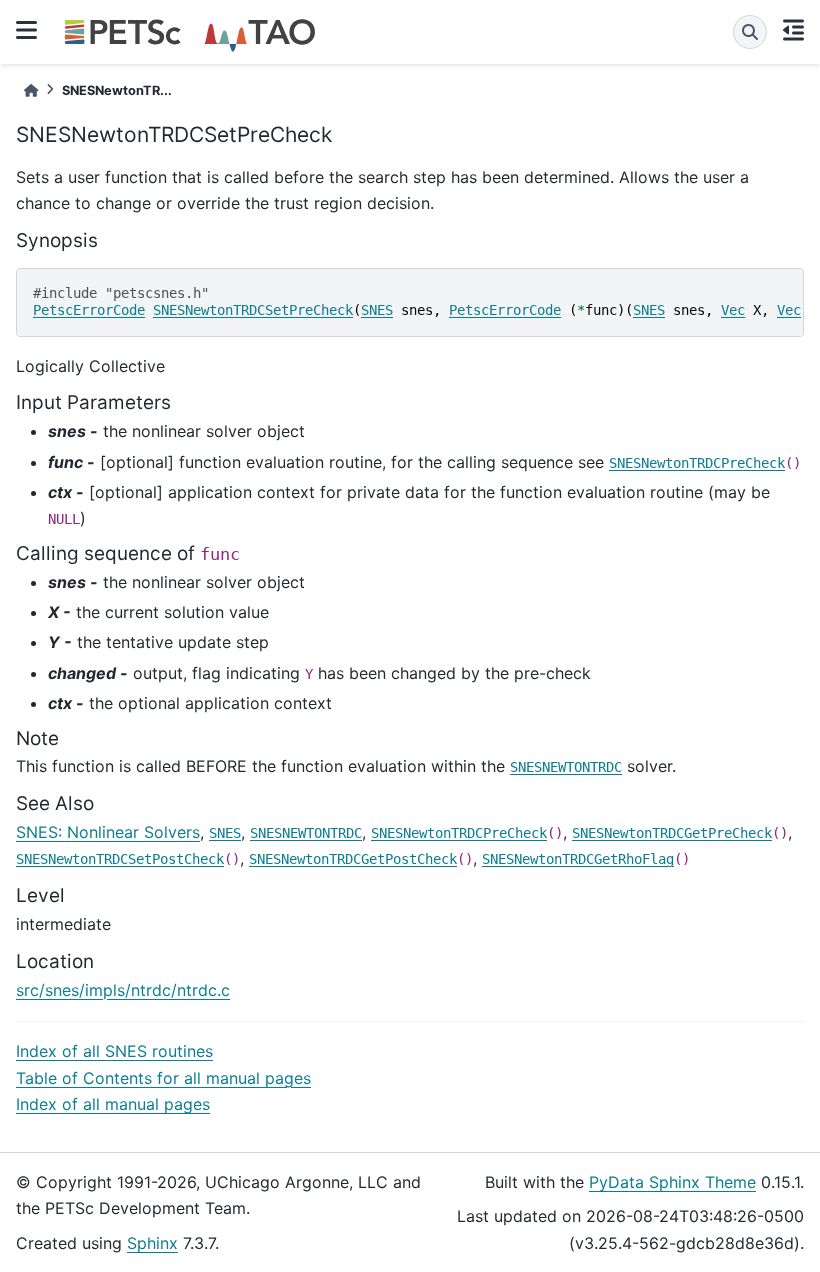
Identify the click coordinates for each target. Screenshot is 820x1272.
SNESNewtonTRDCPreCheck (697, 463)
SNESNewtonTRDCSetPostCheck (120, 859)
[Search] (750, 32)
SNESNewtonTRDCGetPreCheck (672, 833)
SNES (377, 310)
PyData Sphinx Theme (672, 1182)
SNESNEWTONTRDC (566, 767)
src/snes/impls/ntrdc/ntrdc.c (123, 990)
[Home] (31, 90)
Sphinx (152, 1243)
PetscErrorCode (89, 310)
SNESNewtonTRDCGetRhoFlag (578, 859)
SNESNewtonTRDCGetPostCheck (353, 859)
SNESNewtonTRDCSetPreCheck (253, 310)
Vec (733, 310)
